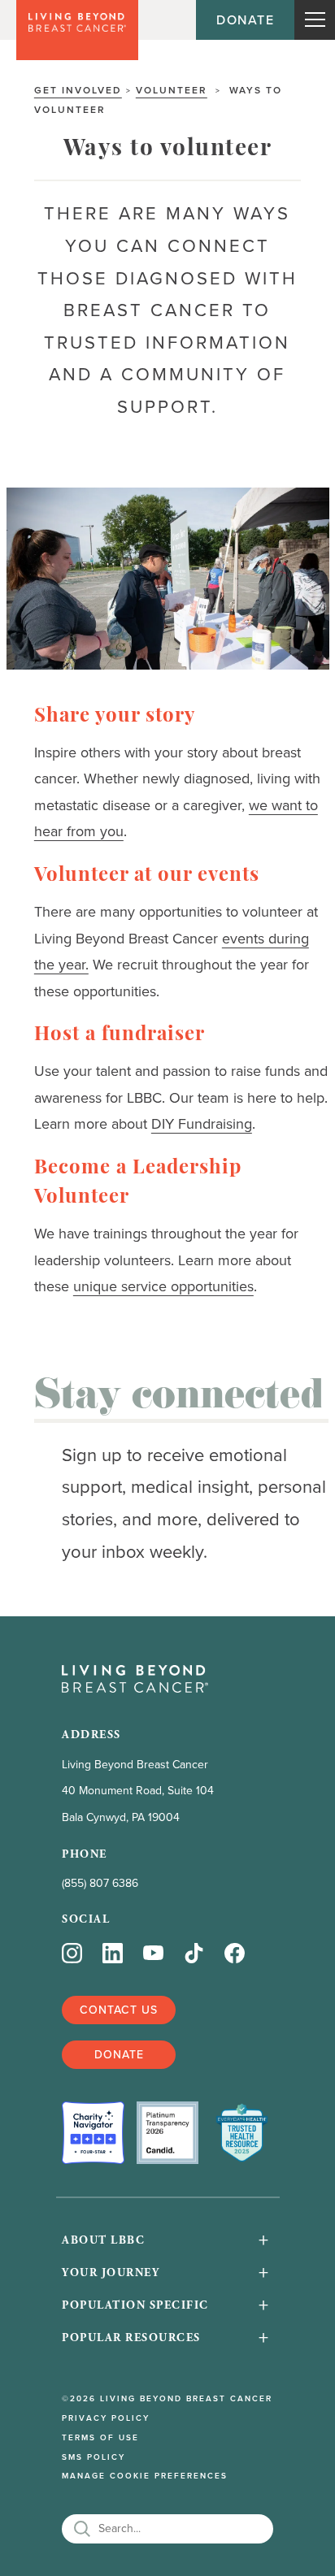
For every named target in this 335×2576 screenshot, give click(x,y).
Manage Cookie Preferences (145, 2476)
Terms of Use (100, 2438)
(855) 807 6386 (100, 1883)
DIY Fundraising (202, 1124)
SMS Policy (94, 2457)
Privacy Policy (106, 2418)
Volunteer (172, 90)
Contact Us (119, 2010)
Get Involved (78, 90)
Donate (245, 20)
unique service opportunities (163, 1286)
